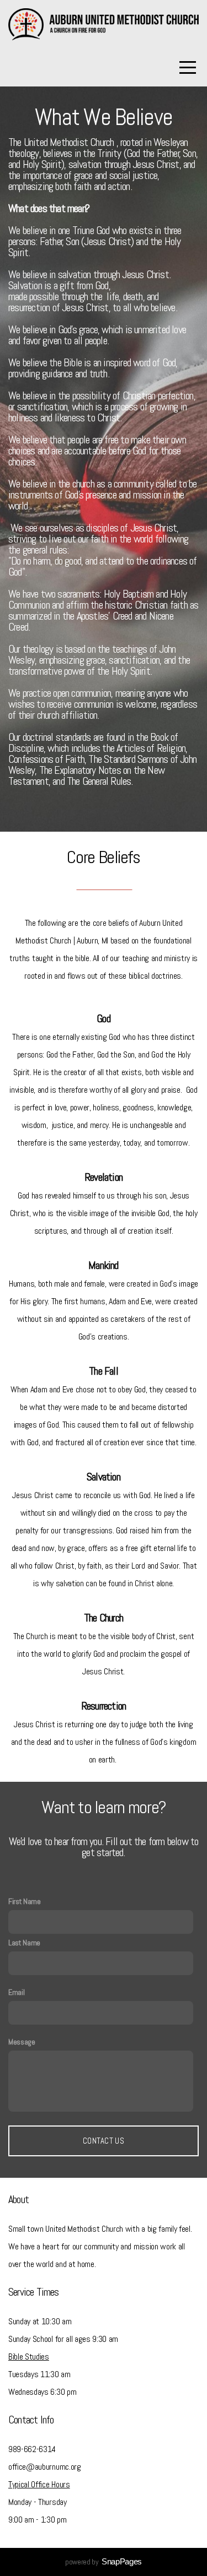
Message (22, 2042)
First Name (25, 1901)
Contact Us (104, 2141)
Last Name (24, 1943)
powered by (104, 2562)
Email (16, 1992)
